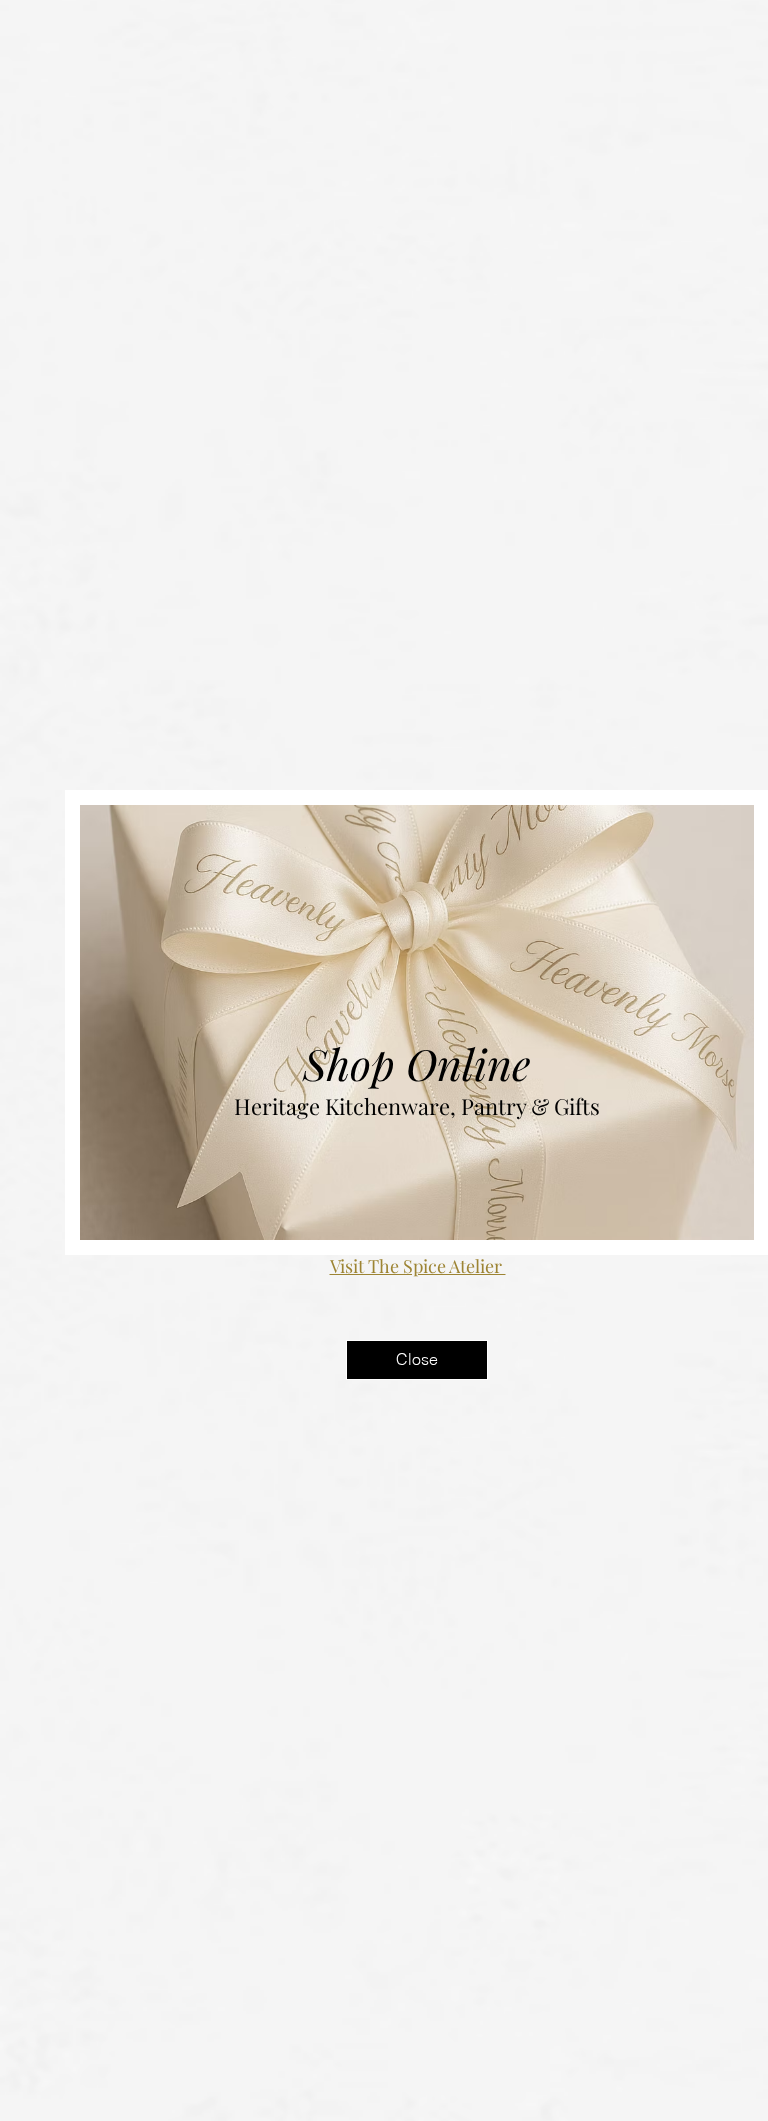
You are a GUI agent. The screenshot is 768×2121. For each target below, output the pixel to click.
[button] (417, 1360)
